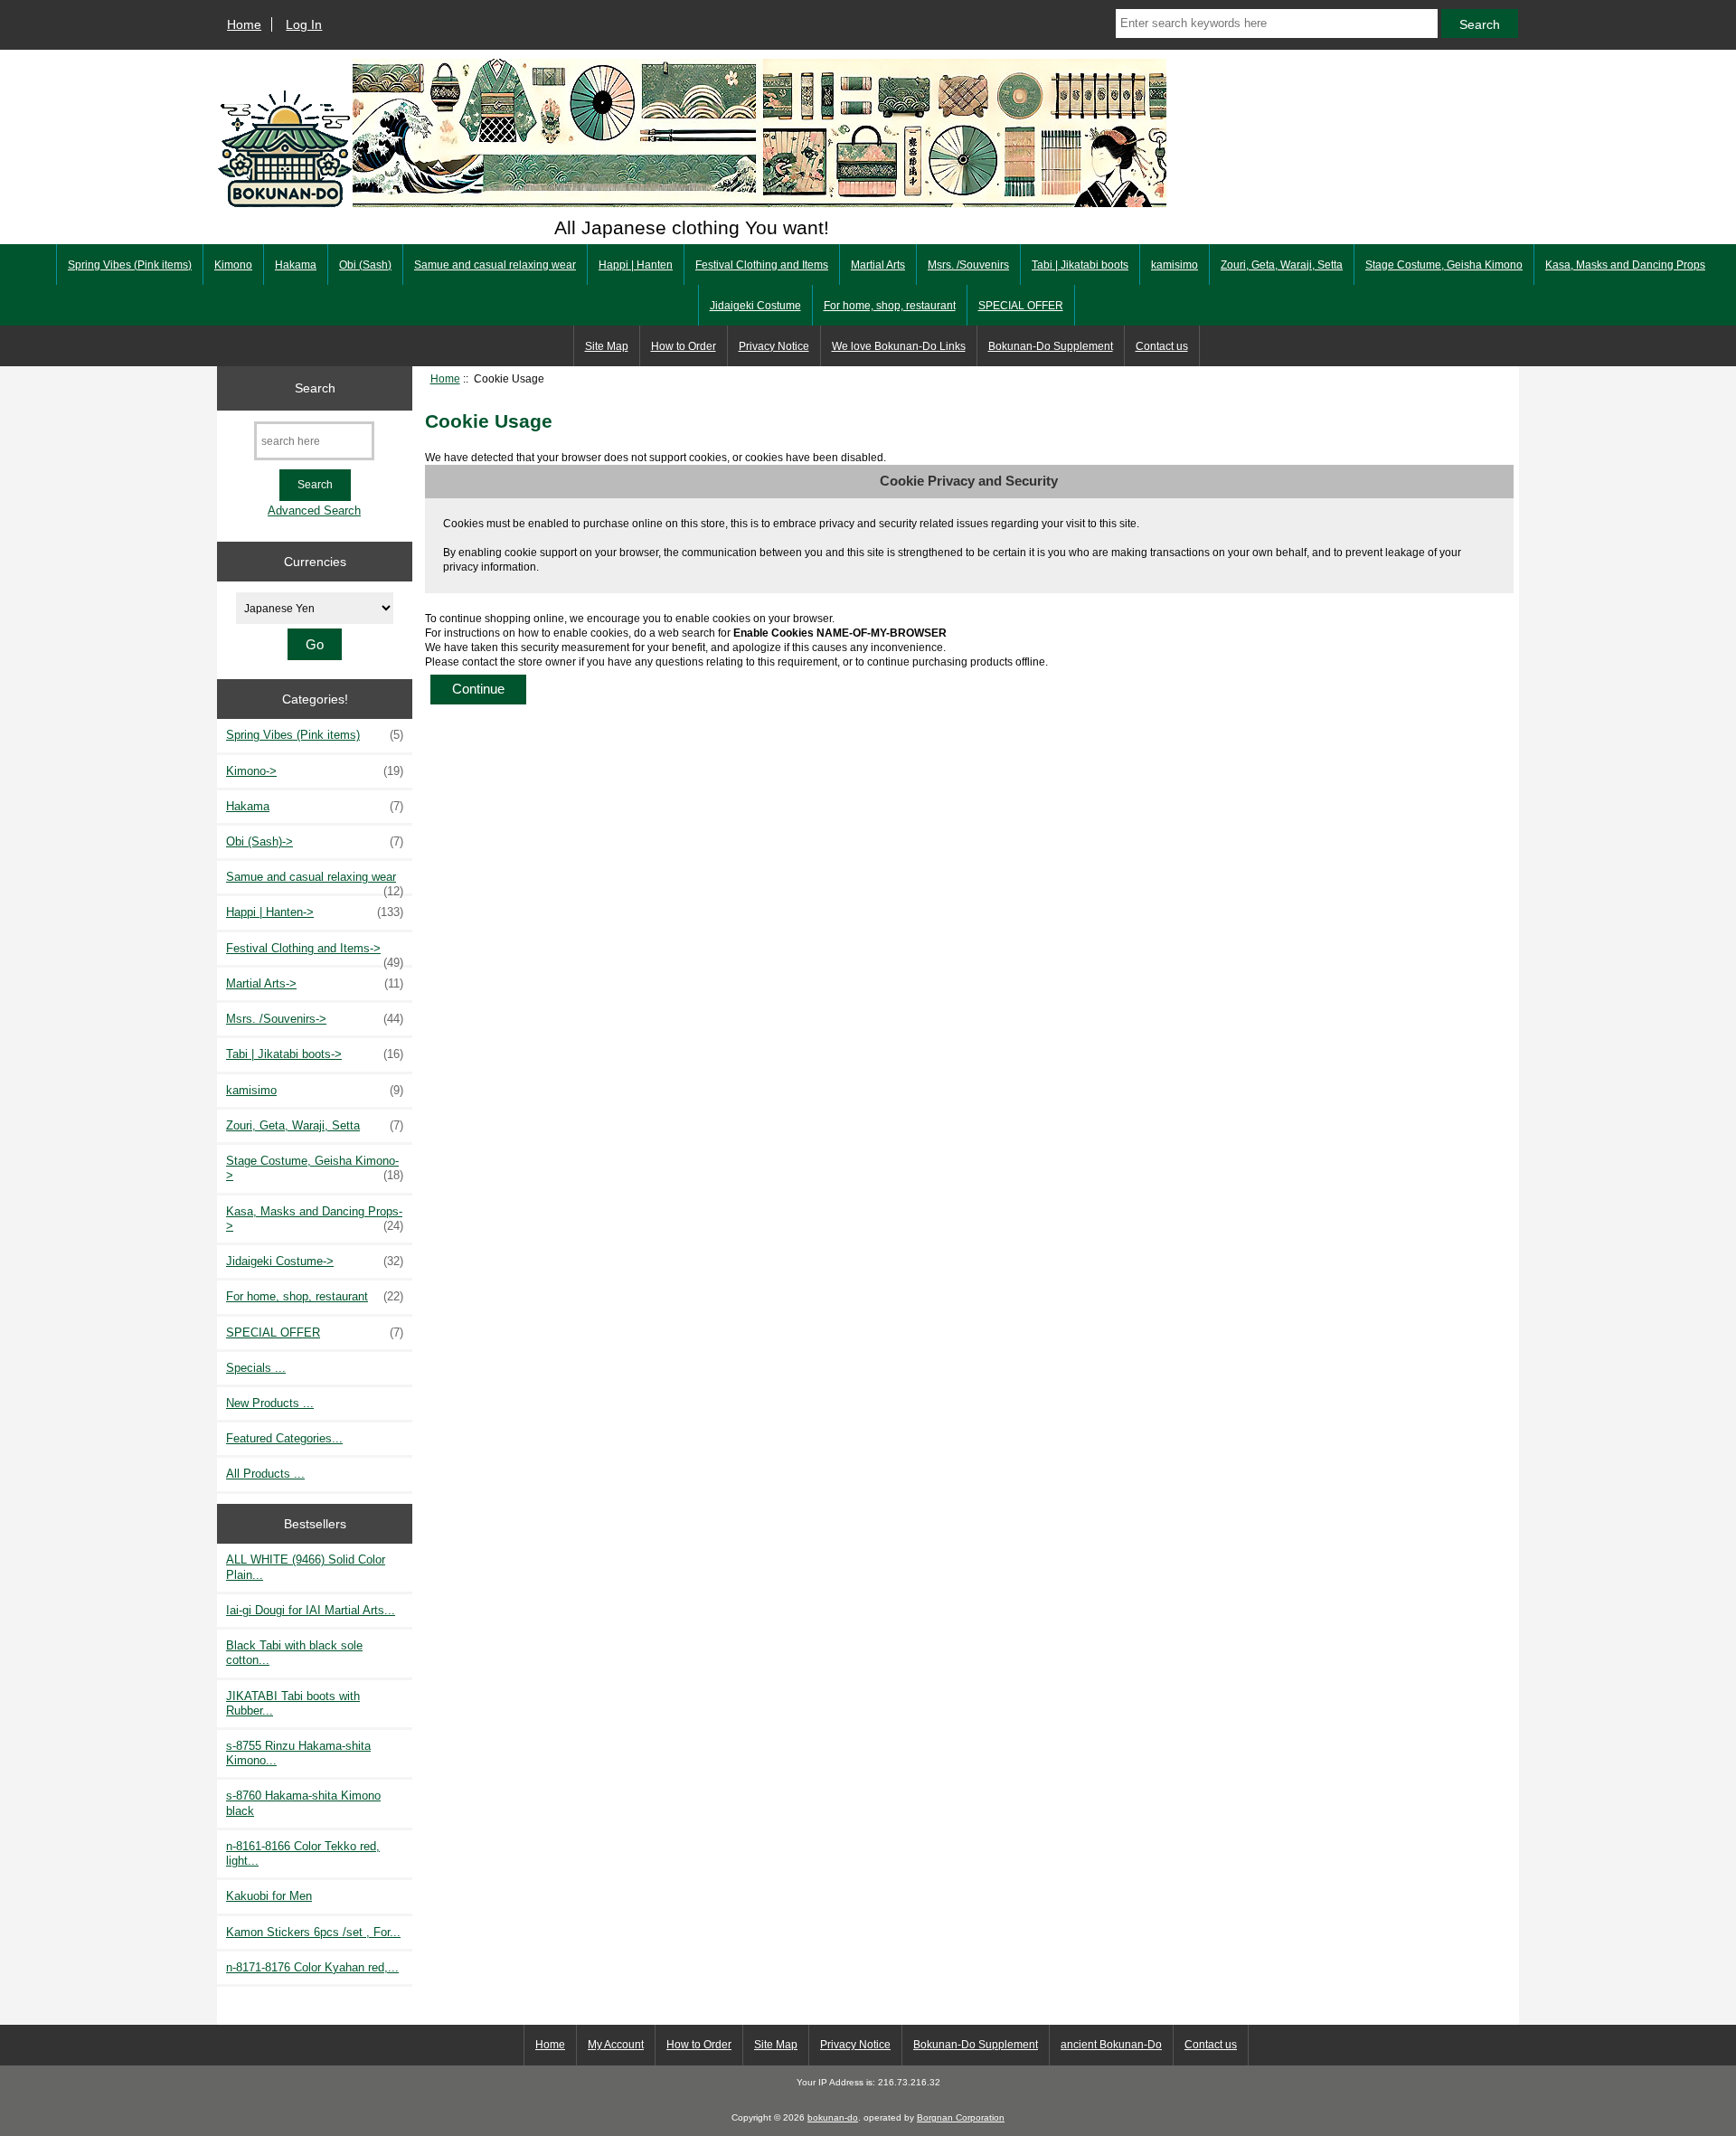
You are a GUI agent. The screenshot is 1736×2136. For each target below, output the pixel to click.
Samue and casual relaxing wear (495, 265)
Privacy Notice (774, 346)
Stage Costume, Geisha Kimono (1444, 265)
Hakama (296, 265)
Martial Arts (878, 265)
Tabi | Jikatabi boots (1080, 265)
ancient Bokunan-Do (1111, 2045)
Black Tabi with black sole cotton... (294, 1653)
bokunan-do (833, 2117)
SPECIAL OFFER (1021, 306)
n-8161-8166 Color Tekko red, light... (303, 1853)
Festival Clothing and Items (762, 265)
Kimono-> (315, 771)
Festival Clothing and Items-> (315, 953)
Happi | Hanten (636, 265)
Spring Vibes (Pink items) (130, 265)
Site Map (607, 346)
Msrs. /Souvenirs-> (315, 1019)
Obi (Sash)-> (315, 841)
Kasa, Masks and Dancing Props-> (315, 1219)
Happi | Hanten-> (315, 912)
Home (244, 24)
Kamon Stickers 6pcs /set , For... (313, 1932)
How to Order (684, 346)
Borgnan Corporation (961, 2117)
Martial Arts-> (315, 983)
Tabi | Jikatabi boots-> (315, 1054)
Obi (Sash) (365, 265)
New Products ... (270, 1403)
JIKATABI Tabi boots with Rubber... (293, 1703)
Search (315, 388)
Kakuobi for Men (269, 1896)
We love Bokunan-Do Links (899, 346)
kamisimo (1175, 265)
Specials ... (256, 1368)
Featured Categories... (284, 1438)
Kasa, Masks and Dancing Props (1625, 265)
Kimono (233, 265)
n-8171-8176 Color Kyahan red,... (312, 1967)
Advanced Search (314, 510)
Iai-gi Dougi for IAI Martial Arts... (311, 1610)
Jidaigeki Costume (755, 306)
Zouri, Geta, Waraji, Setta (1282, 265)
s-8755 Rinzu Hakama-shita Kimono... (298, 1753)
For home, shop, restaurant (890, 306)
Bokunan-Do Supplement (1051, 346)
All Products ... (265, 1474)
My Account (616, 2045)
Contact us (1162, 346)
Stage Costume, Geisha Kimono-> (315, 1168)
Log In (304, 24)
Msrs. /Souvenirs (968, 265)
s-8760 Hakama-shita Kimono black (303, 1803)
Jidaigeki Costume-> (315, 1261)
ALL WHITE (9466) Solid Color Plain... (306, 1567)
